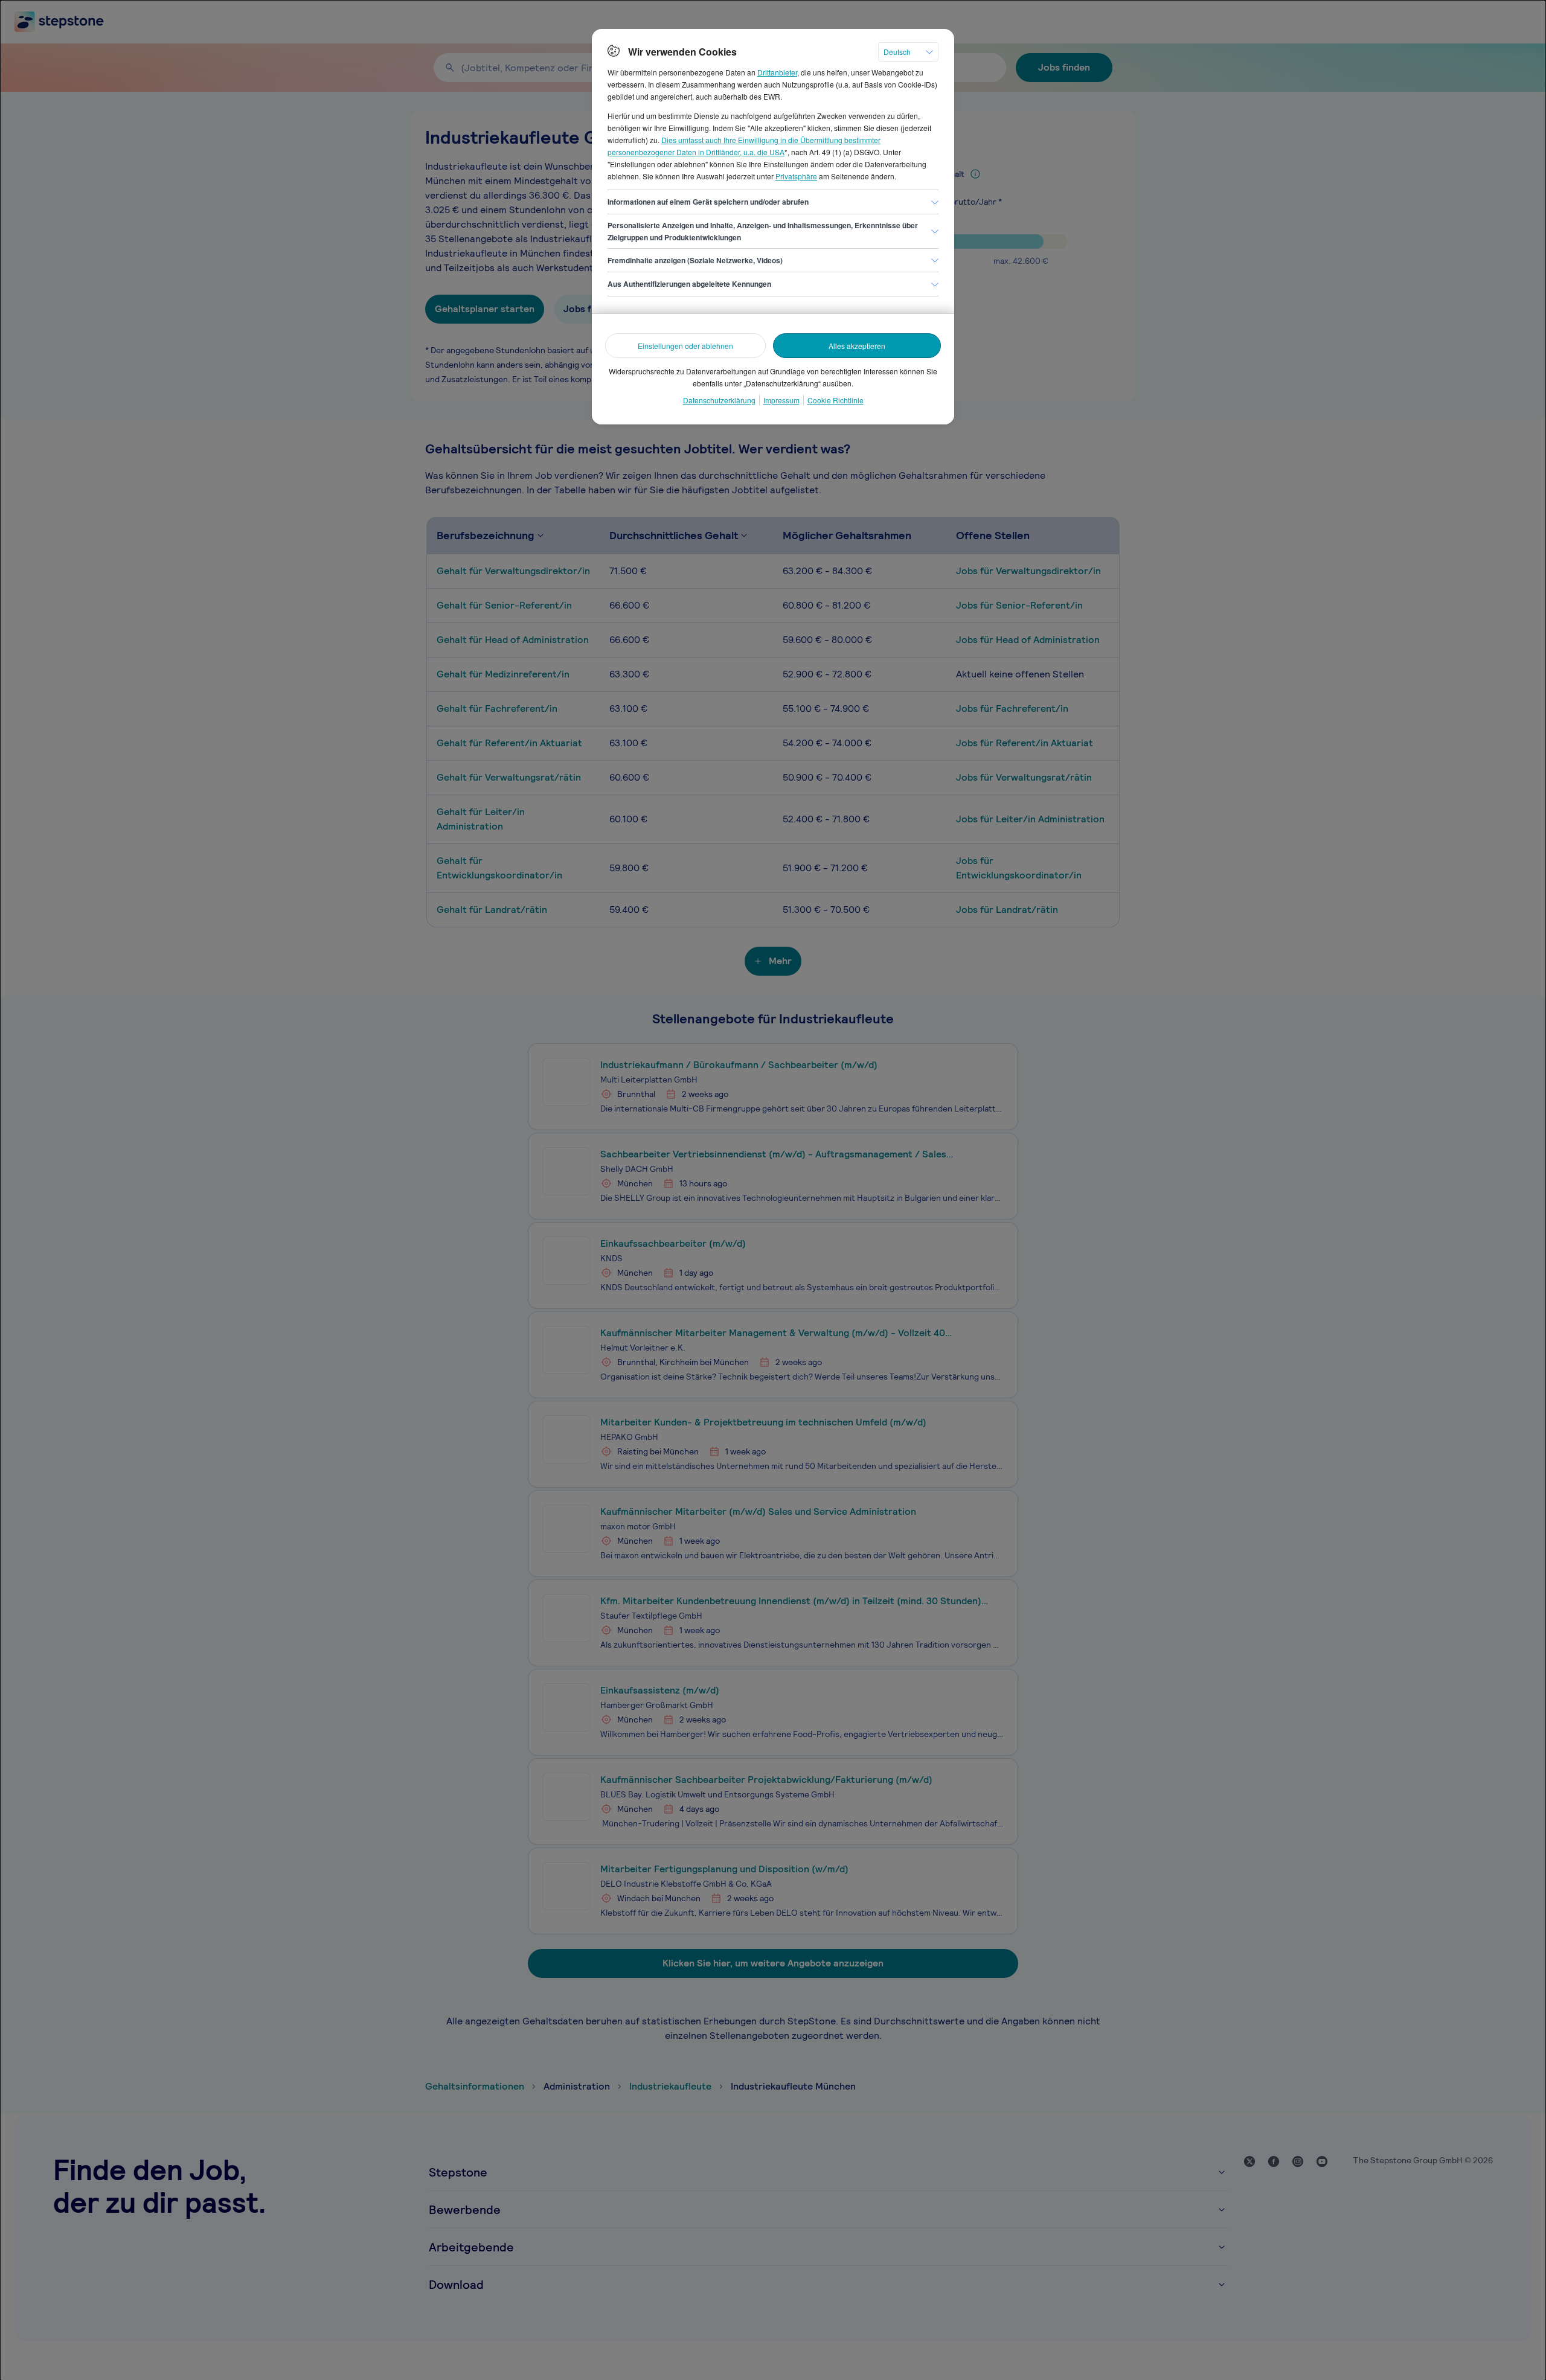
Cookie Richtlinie (836, 400)
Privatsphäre (796, 176)
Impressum (781, 400)
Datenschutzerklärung (719, 400)
